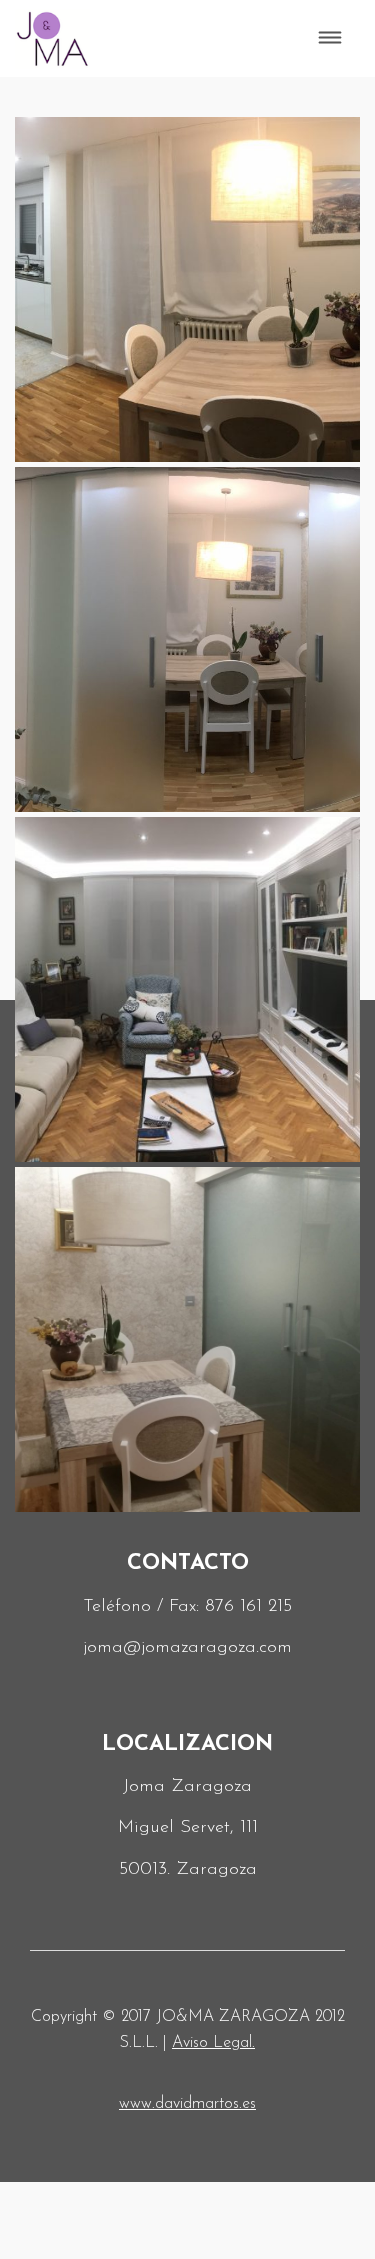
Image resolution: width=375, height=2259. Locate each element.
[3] (187, 639)
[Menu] (330, 39)
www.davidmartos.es (187, 2104)
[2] (187, 289)
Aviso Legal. (213, 2043)
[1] (187, 1339)
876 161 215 (248, 1607)
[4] (187, 989)
